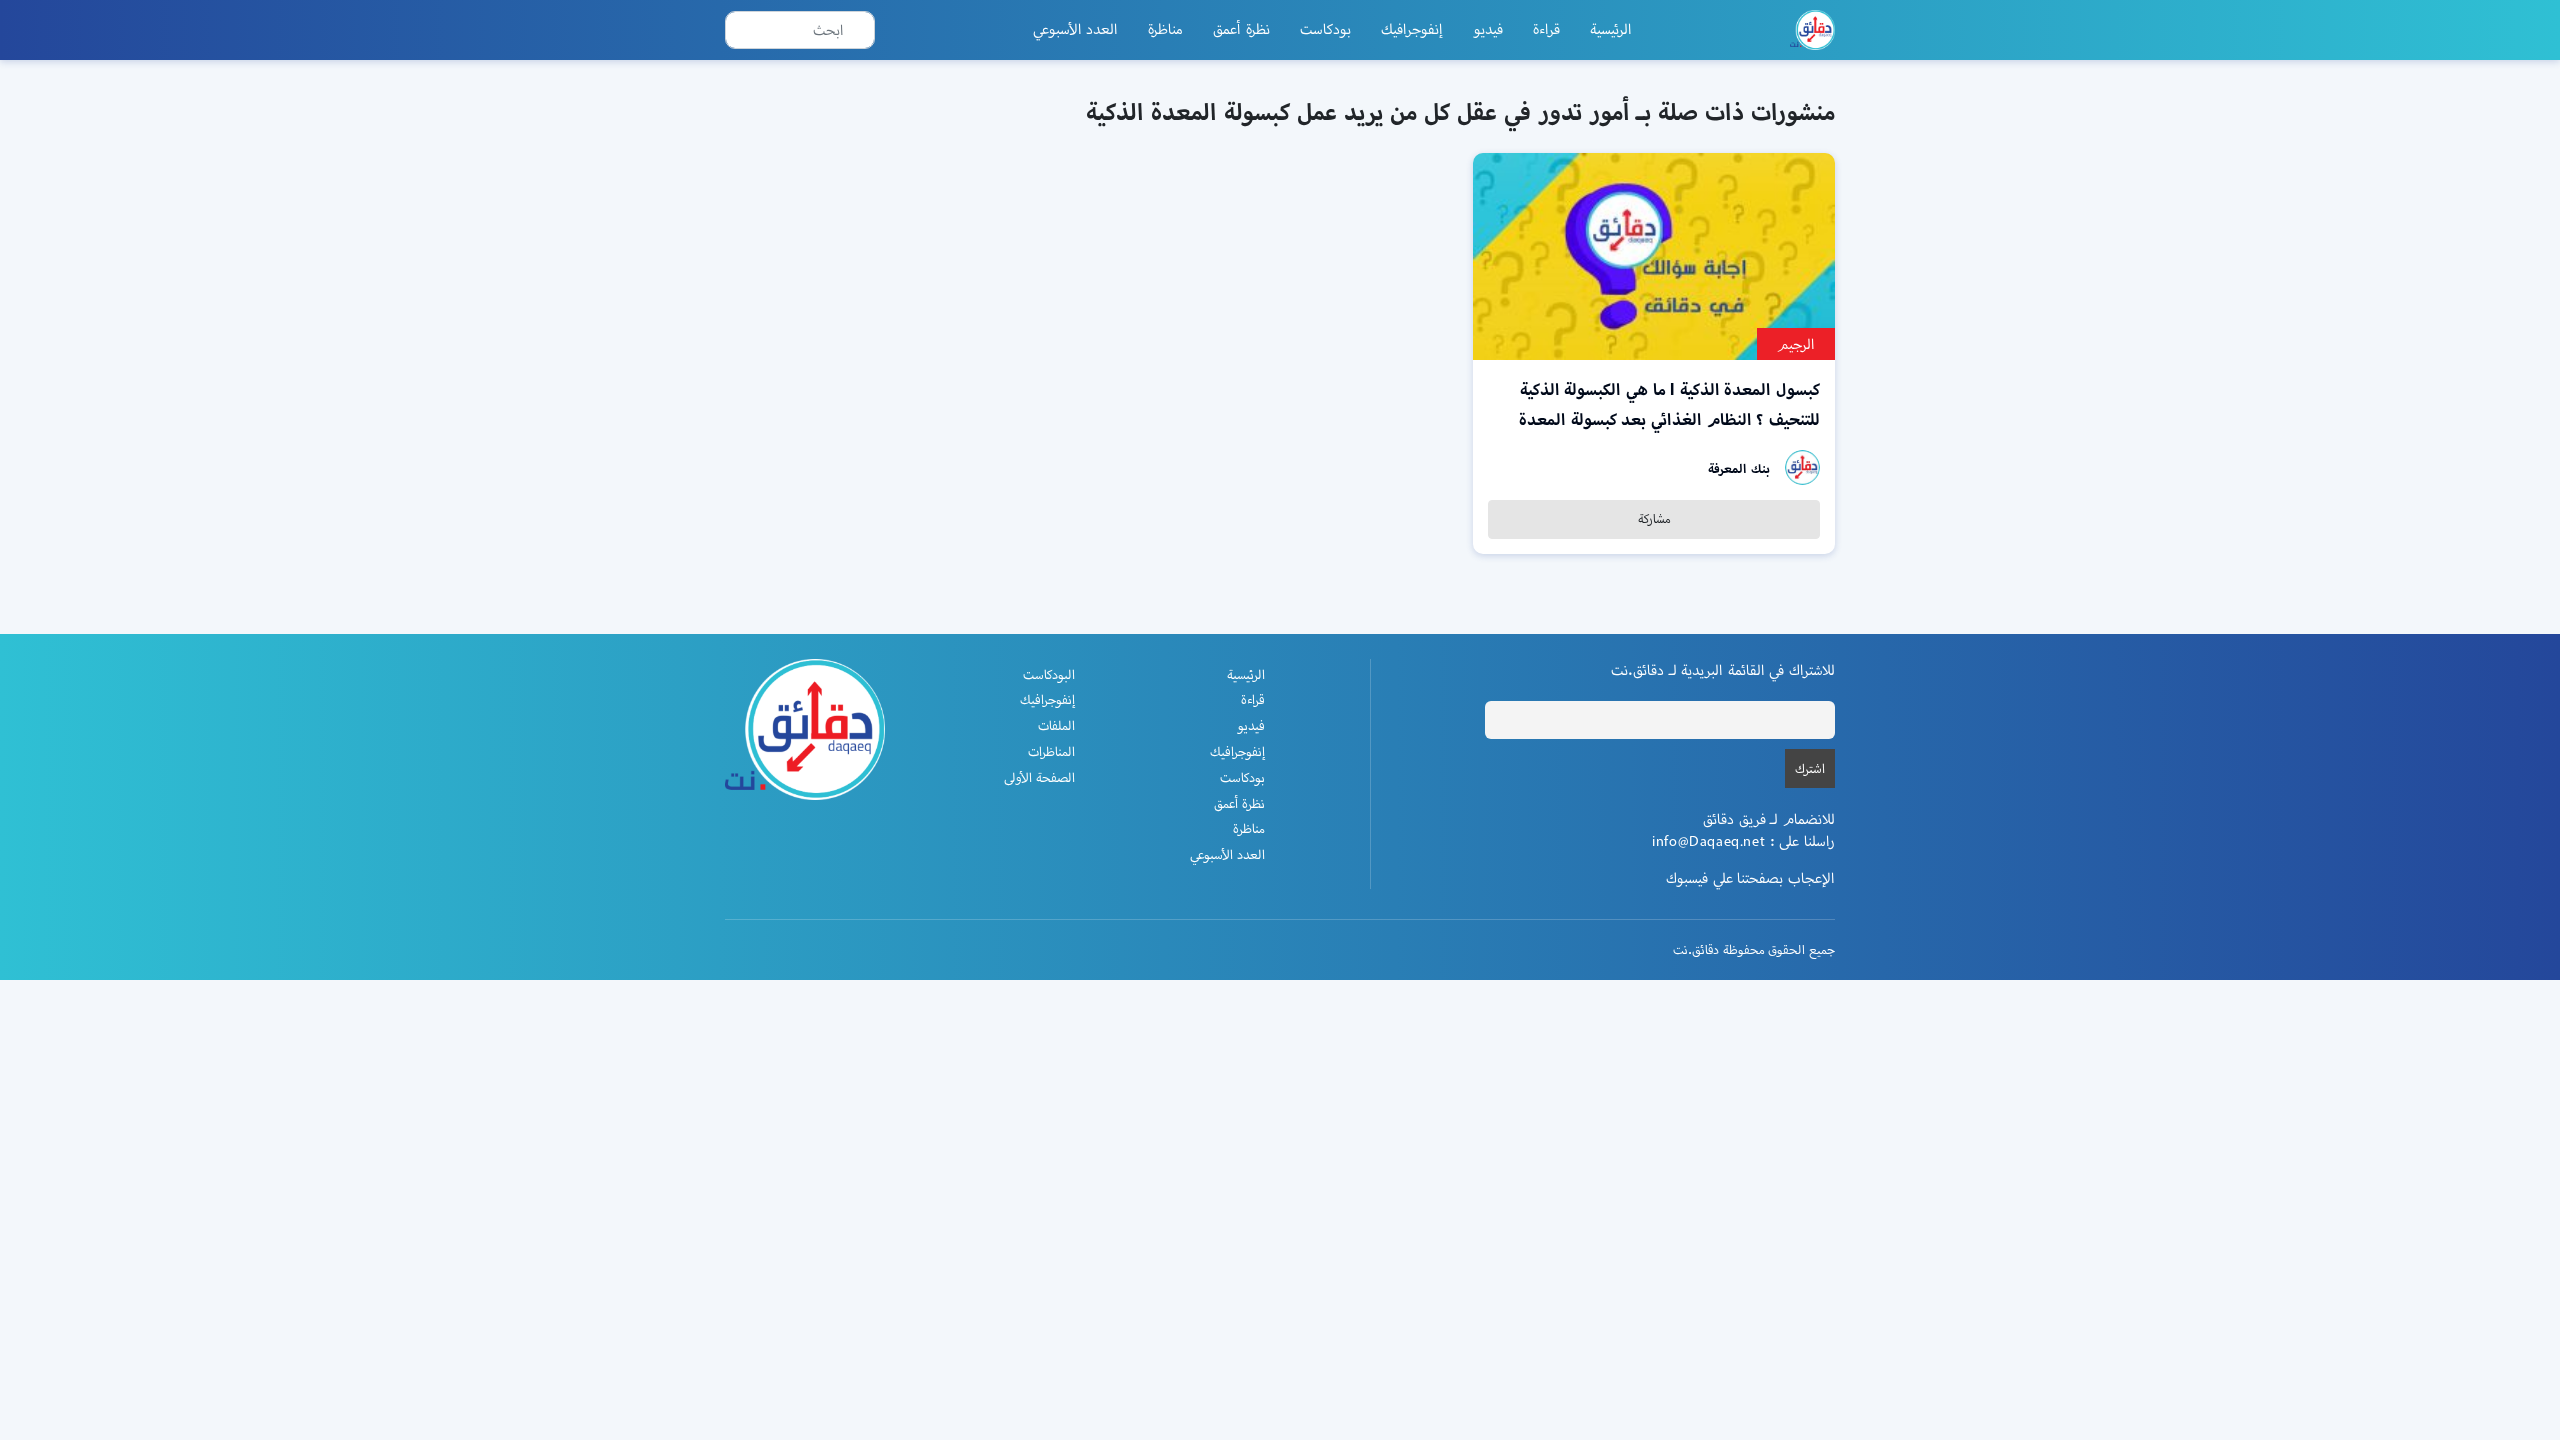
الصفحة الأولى (1039, 777)
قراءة (1546, 29)
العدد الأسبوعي (1076, 29)
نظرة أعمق (1241, 29)
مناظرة (1165, 29)
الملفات (1056, 725)
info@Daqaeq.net (1708, 841)
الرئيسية (1611, 29)
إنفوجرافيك (1412, 29)
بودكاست (1325, 29)
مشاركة (1654, 518)
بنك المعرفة (1739, 468)
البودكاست (1049, 674)
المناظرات (1051, 751)
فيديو (1488, 29)
